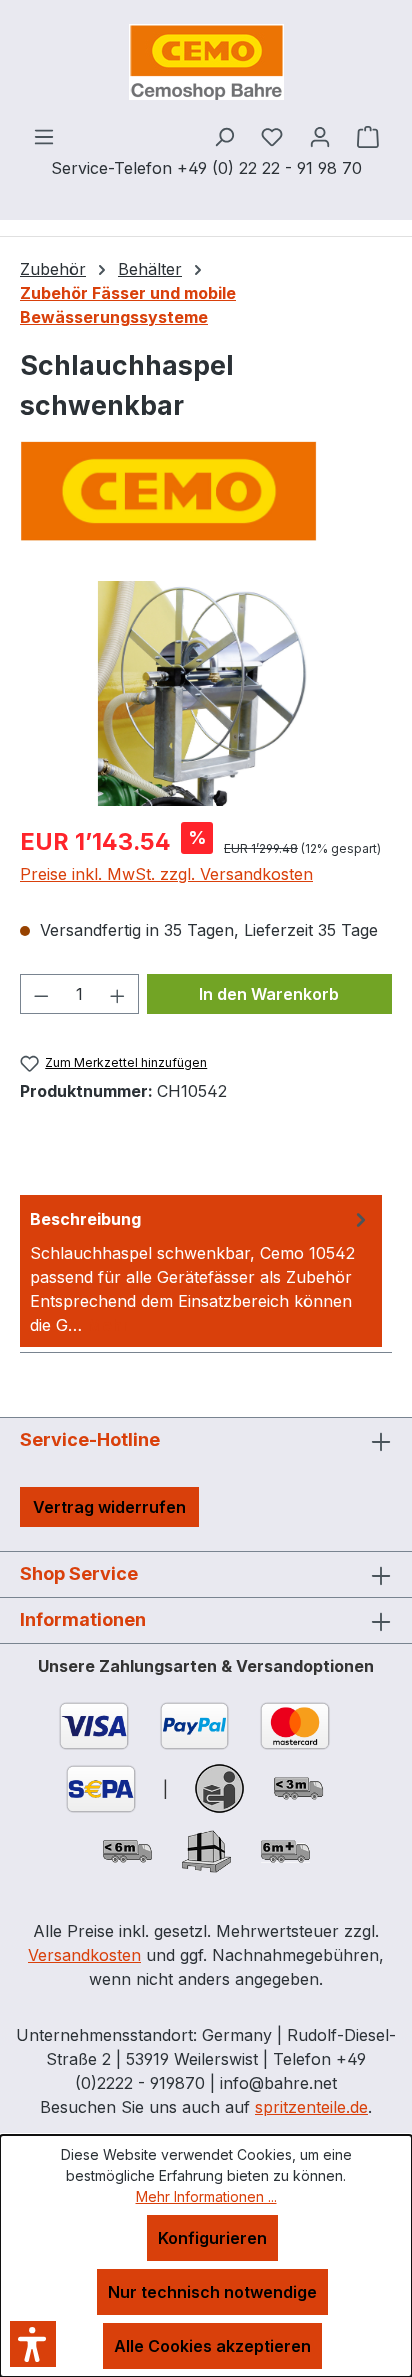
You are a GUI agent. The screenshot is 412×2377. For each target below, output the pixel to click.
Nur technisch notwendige (212, 2292)
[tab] (201, 1271)
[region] (206, 693)
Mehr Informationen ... (206, 2196)
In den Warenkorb (269, 994)
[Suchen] (224, 136)
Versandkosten (84, 1955)
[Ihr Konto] (320, 136)
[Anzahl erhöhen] (118, 994)
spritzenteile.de (311, 2107)
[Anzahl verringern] (41, 994)
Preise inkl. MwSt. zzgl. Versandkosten (166, 874)
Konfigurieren (212, 2238)
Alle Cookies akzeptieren (212, 2346)
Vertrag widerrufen (109, 1507)
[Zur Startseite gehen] (206, 62)
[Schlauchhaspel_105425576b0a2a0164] (205, 693)
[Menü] (44, 136)
